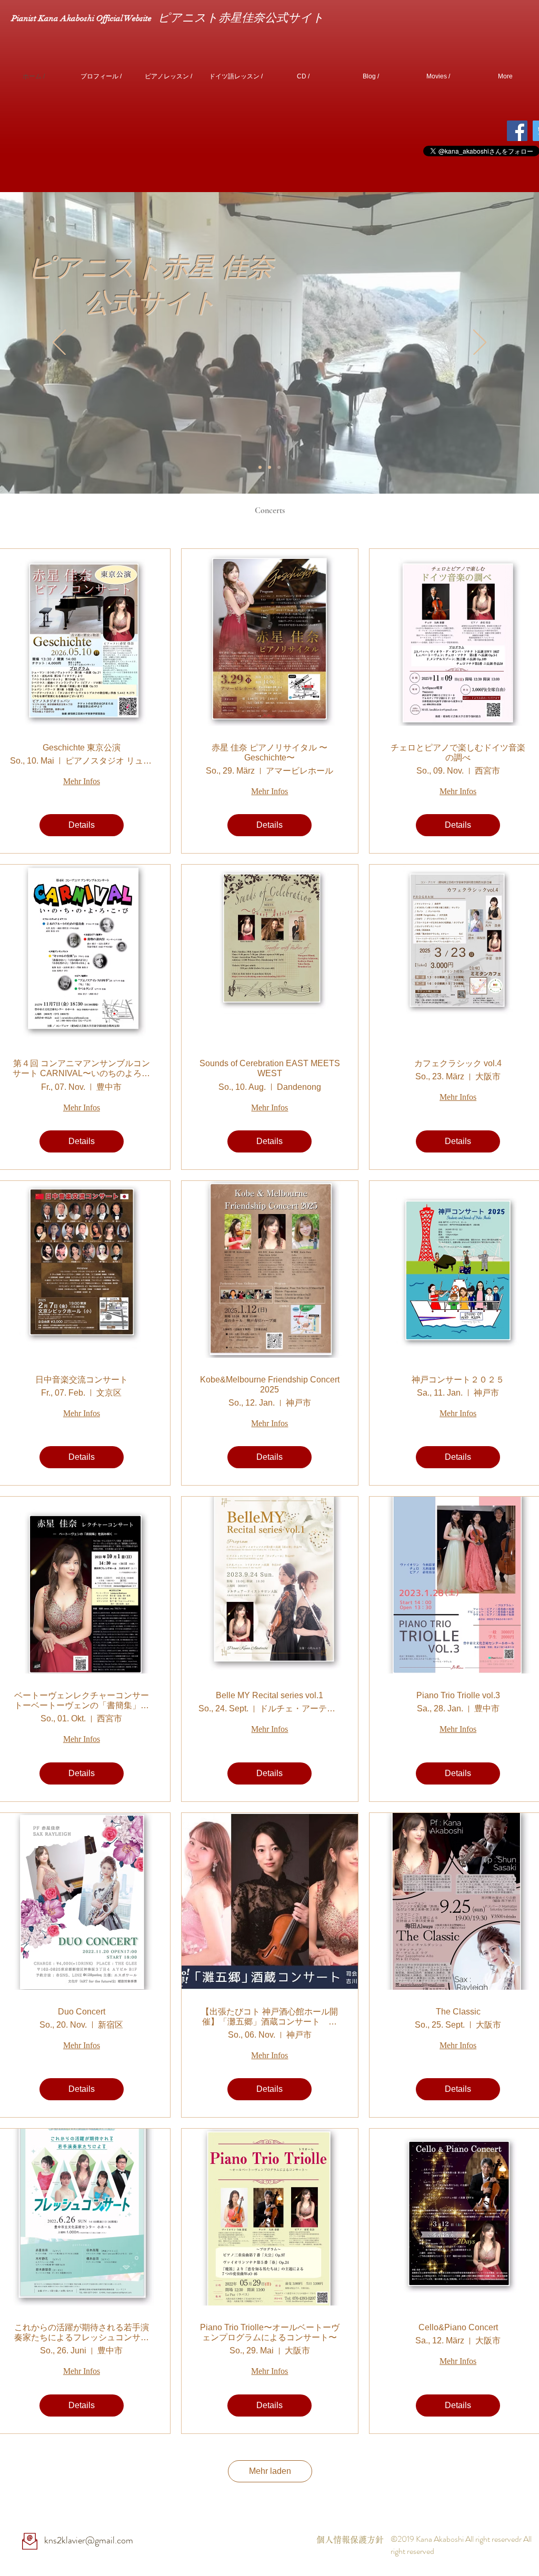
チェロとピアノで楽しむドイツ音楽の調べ (458, 753)
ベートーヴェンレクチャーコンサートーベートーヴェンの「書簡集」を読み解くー (82, 1701)
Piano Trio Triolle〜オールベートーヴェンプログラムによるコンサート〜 (270, 2332)
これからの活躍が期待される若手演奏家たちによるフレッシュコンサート (82, 2333)
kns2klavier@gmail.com (89, 2540)
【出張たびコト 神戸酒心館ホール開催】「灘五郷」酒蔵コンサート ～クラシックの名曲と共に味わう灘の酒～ (269, 2017)
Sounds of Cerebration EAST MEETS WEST (270, 1068)
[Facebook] (517, 131)
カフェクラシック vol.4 (458, 1063)
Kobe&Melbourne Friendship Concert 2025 (270, 1385)
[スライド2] (279, 467)
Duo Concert (82, 2012)
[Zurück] (59, 343)
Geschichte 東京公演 (82, 748)
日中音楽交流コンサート (82, 1380)
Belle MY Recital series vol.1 (269, 1695)
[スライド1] (269, 467)
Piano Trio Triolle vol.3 (458, 1695)
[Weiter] (480, 343)
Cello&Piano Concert (458, 2327)
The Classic (458, 2012)
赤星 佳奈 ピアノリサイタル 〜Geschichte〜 (269, 753)
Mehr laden (270, 2471)
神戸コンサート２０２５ (458, 1380)
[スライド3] (260, 467)
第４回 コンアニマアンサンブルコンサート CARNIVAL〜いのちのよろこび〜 (81, 1069)
